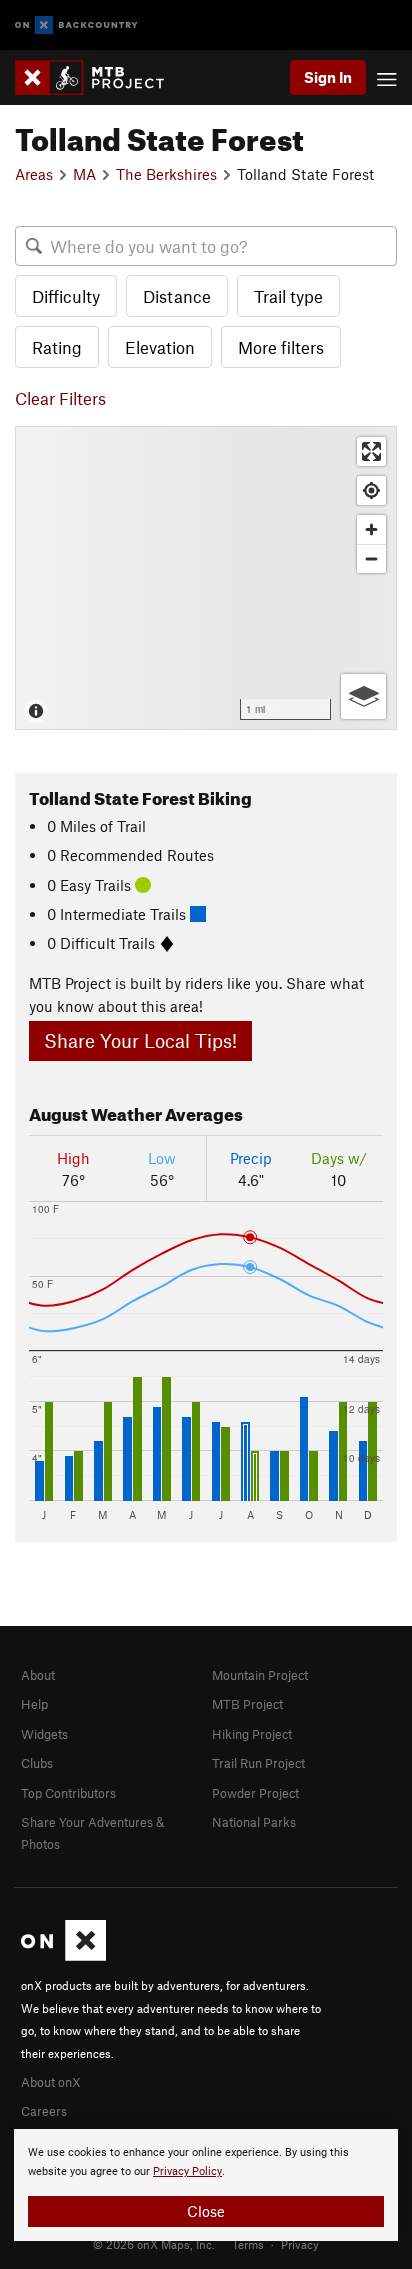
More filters (281, 347)
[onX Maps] (63, 1956)
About (38, 1675)
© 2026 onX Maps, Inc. (154, 2244)
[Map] (206, 578)
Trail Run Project (258, 1763)
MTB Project (247, 1704)
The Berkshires (166, 174)
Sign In (328, 77)
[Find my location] (371, 490)
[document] (206, 2185)
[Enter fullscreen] (371, 451)
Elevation (160, 347)
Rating (57, 347)
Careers (44, 2111)
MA (84, 174)
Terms (248, 2244)
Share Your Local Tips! (140, 1040)
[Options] (363, 696)
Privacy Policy (187, 2171)
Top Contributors (68, 1793)
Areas (34, 174)
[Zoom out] (371, 558)
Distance (177, 296)
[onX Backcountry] (76, 25)
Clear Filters (60, 398)
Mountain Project (260, 1675)
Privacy (300, 2244)
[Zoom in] (371, 529)
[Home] (99, 77)
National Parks (254, 1822)
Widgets (44, 1734)
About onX (51, 2082)
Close (206, 2211)
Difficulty (66, 296)
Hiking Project (252, 1734)
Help (34, 1704)
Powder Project (255, 1793)
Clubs (37, 1763)
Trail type (288, 296)
